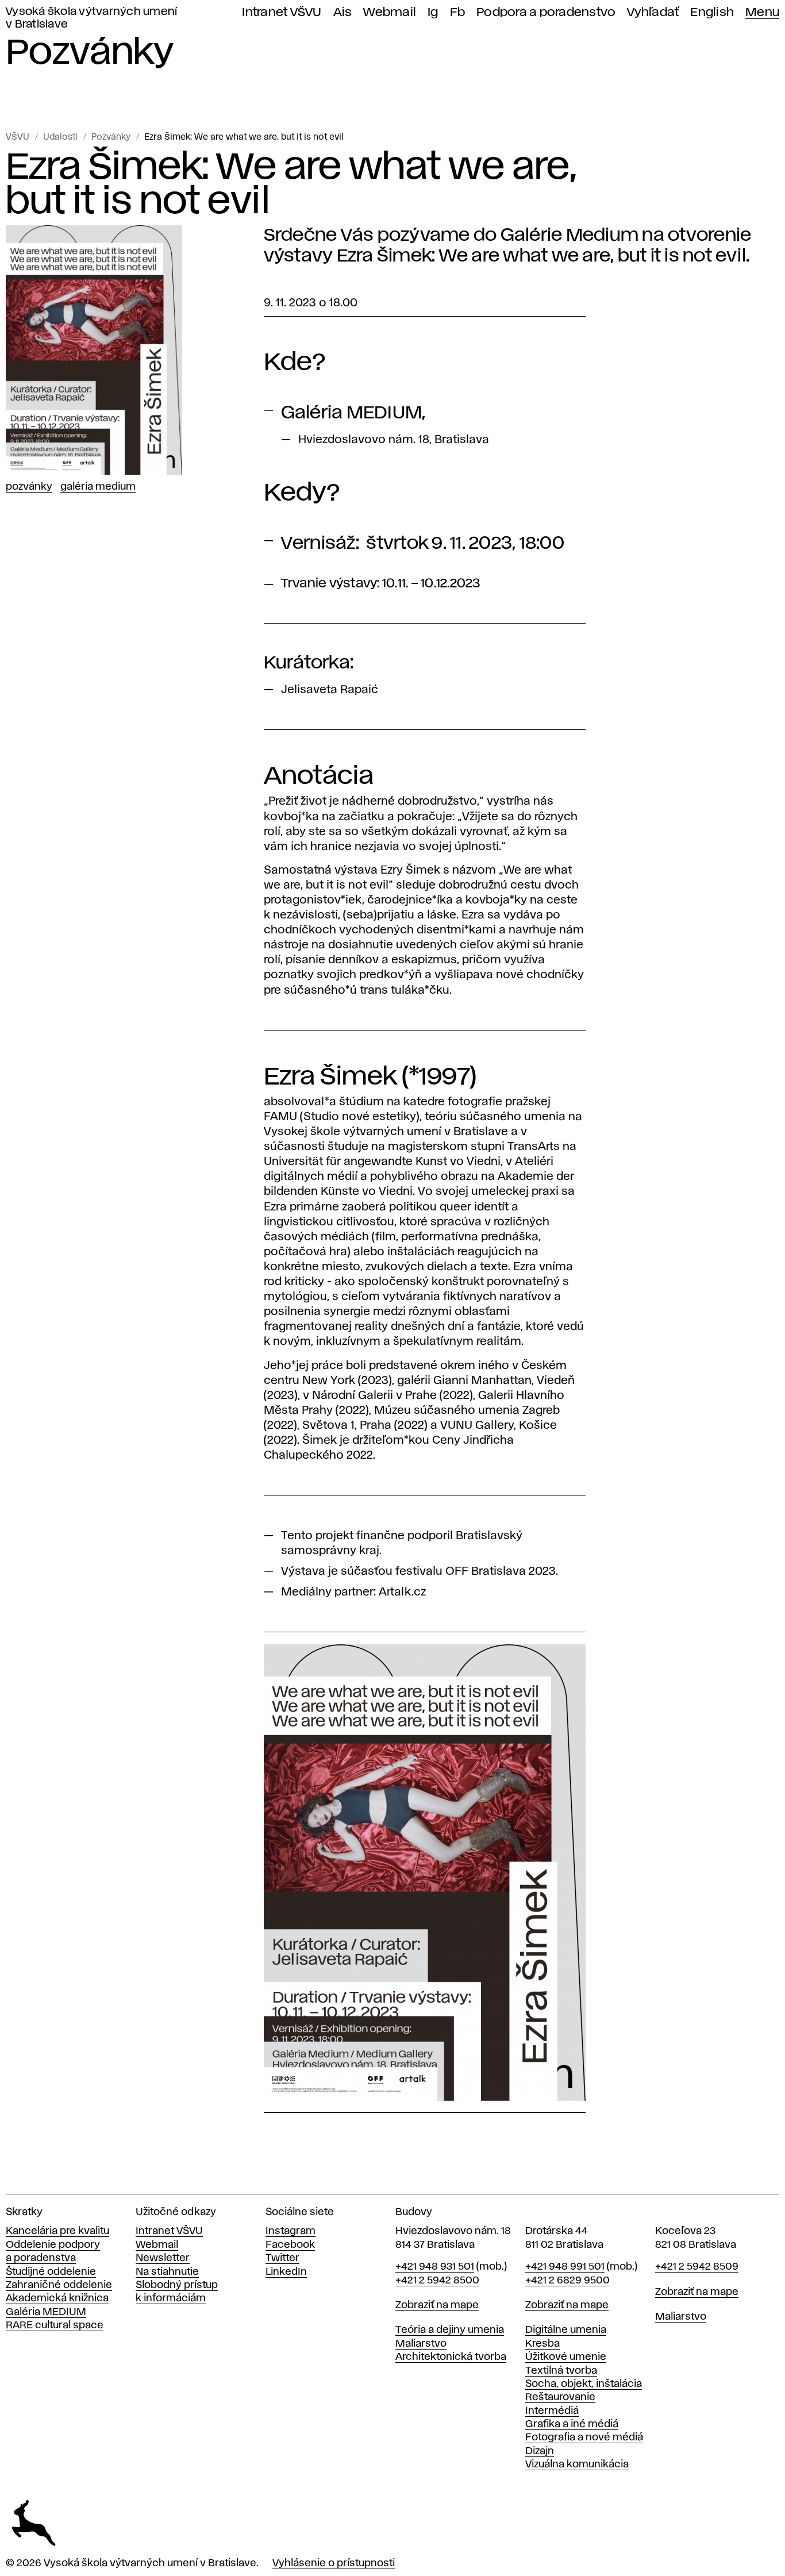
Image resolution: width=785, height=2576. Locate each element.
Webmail (390, 12)
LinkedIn (286, 2272)
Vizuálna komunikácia (577, 2464)
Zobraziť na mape (437, 2305)
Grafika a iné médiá (572, 2424)
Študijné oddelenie (51, 2272)
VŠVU (18, 137)
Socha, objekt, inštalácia (584, 2384)
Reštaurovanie (560, 2397)
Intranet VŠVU (282, 12)
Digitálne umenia (566, 2330)
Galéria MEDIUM (46, 2312)
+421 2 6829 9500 (567, 2281)
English (712, 12)
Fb (458, 12)
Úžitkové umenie (566, 2357)
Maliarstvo (421, 2344)
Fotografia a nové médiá (584, 2437)
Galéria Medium (98, 487)
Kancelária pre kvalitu (57, 2231)
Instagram (290, 2231)
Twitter (282, 2258)
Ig (433, 12)
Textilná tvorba (561, 2371)
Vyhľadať (653, 12)
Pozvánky (111, 137)
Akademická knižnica (57, 2298)
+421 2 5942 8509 (697, 2267)
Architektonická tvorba (451, 2357)
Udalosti (60, 137)
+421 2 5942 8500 (437, 2281)
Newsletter (163, 2258)
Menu (762, 12)
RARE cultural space (55, 2325)
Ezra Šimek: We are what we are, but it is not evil (244, 137)
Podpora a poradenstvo (546, 12)
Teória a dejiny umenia (450, 2330)
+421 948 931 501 (435, 2267)
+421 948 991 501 (565, 2267)
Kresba (542, 2344)
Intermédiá (552, 2411)
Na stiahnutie (167, 2272)
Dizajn (540, 2451)
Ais (343, 12)
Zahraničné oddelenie (59, 2285)
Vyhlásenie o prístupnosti (334, 2563)
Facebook (290, 2245)
